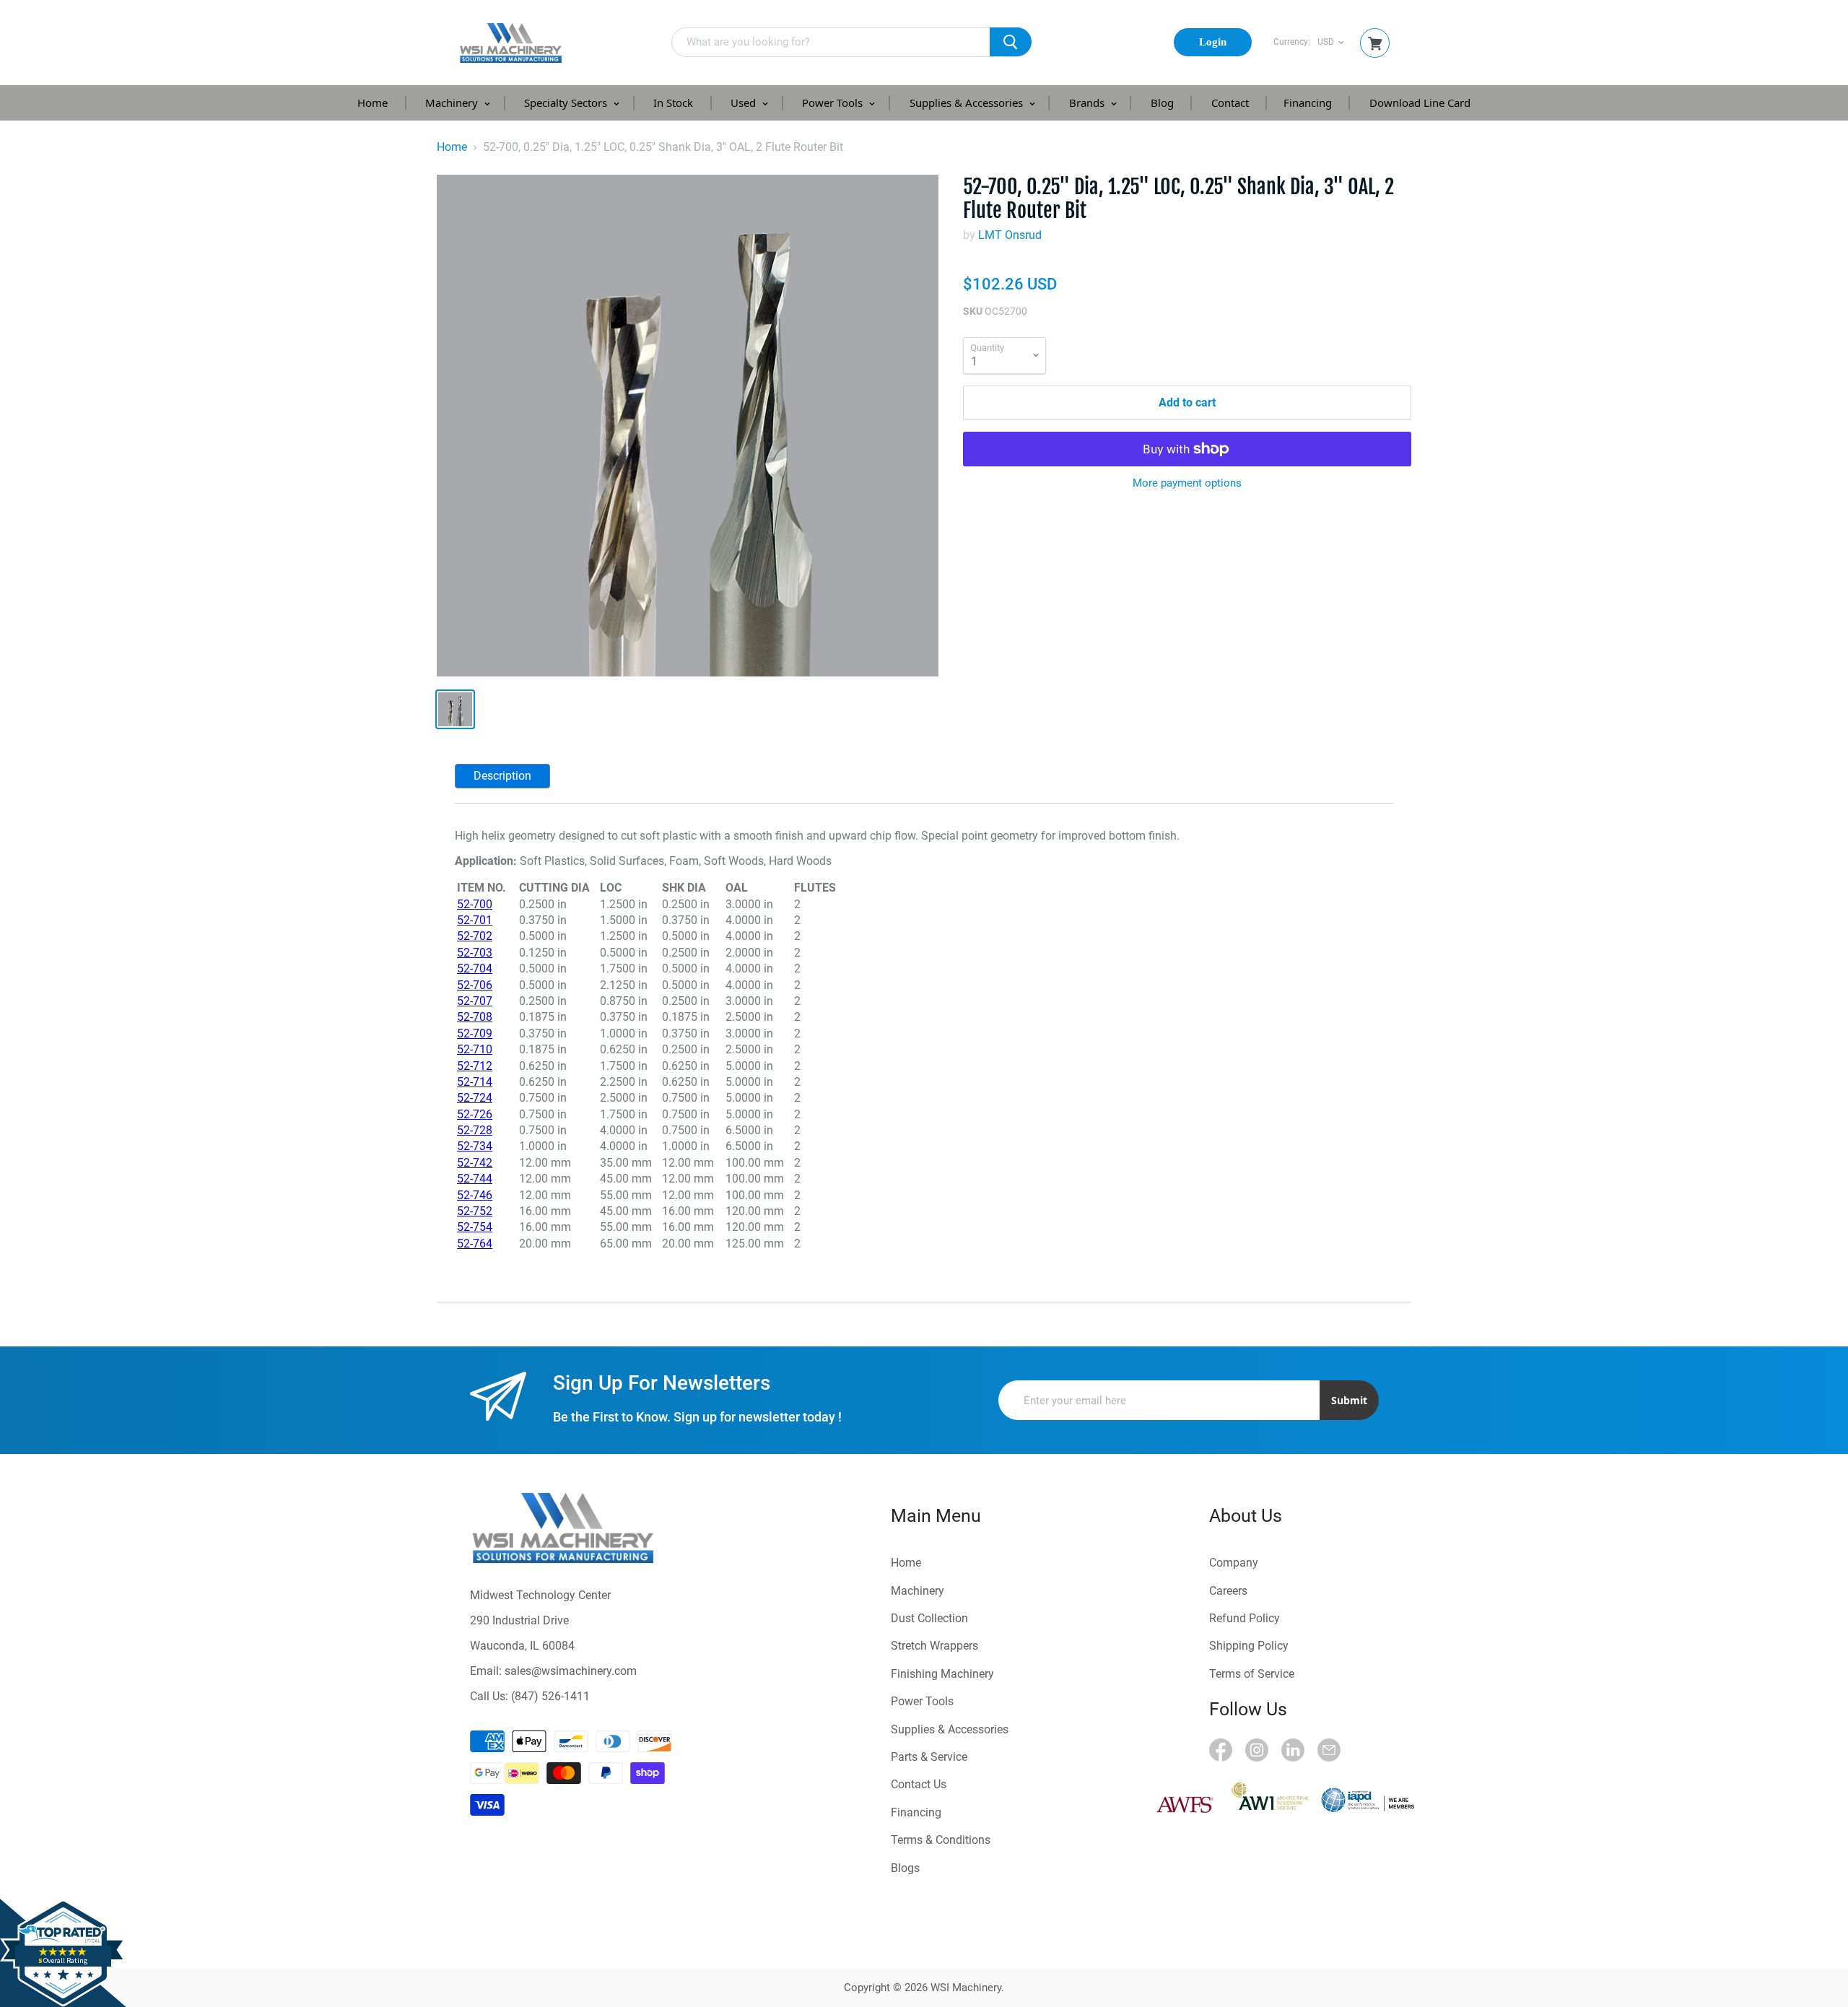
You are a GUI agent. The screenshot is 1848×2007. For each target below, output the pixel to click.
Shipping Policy (1249, 1646)
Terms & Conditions (941, 1840)
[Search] (1011, 42)
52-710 (475, 1049)
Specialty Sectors (567, 103)
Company (1234, 1563)
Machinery (453, 103)
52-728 (475, 1130)
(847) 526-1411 (550, 1696)
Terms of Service (1252, 1674)
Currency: (1292, 42)
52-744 (475, 1179)
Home (372, 103)
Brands (1088, 103)
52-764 (475, 1244)
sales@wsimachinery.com (571, 1671)
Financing (1308, 103)
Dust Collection (929, 1618)
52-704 (475, 968)
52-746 (475, 1195)
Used (745, 103)
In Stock (673, 103)
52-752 (475, 1211)
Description (502, 776)
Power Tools (834, 103)
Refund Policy (1245, 1618)
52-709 (475, 1033)
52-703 (475, 953)
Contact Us (919, 1784)
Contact (1230, 103)
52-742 (475, 1163)
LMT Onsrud (1010, 235)
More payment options (1187, 483)
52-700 (475, 904)
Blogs (905, 1868)
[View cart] (1375, 44)
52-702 (475, 936)
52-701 (475, 920)
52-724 (475, 1098)
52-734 (475, 1146)
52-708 (475, 1017)
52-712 (475, 1066)
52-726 (475, 1114)
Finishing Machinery (942, 1674)
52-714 (475, 1082)
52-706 (475, 985)
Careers (1228, 1591)
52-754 (475, 1227)
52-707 (475, 1001)
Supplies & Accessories (968, 103)
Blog (1162, 103)
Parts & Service (929, 1757)
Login (1213, 42)
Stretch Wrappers (934, 1646)
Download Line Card (1420, 103)
